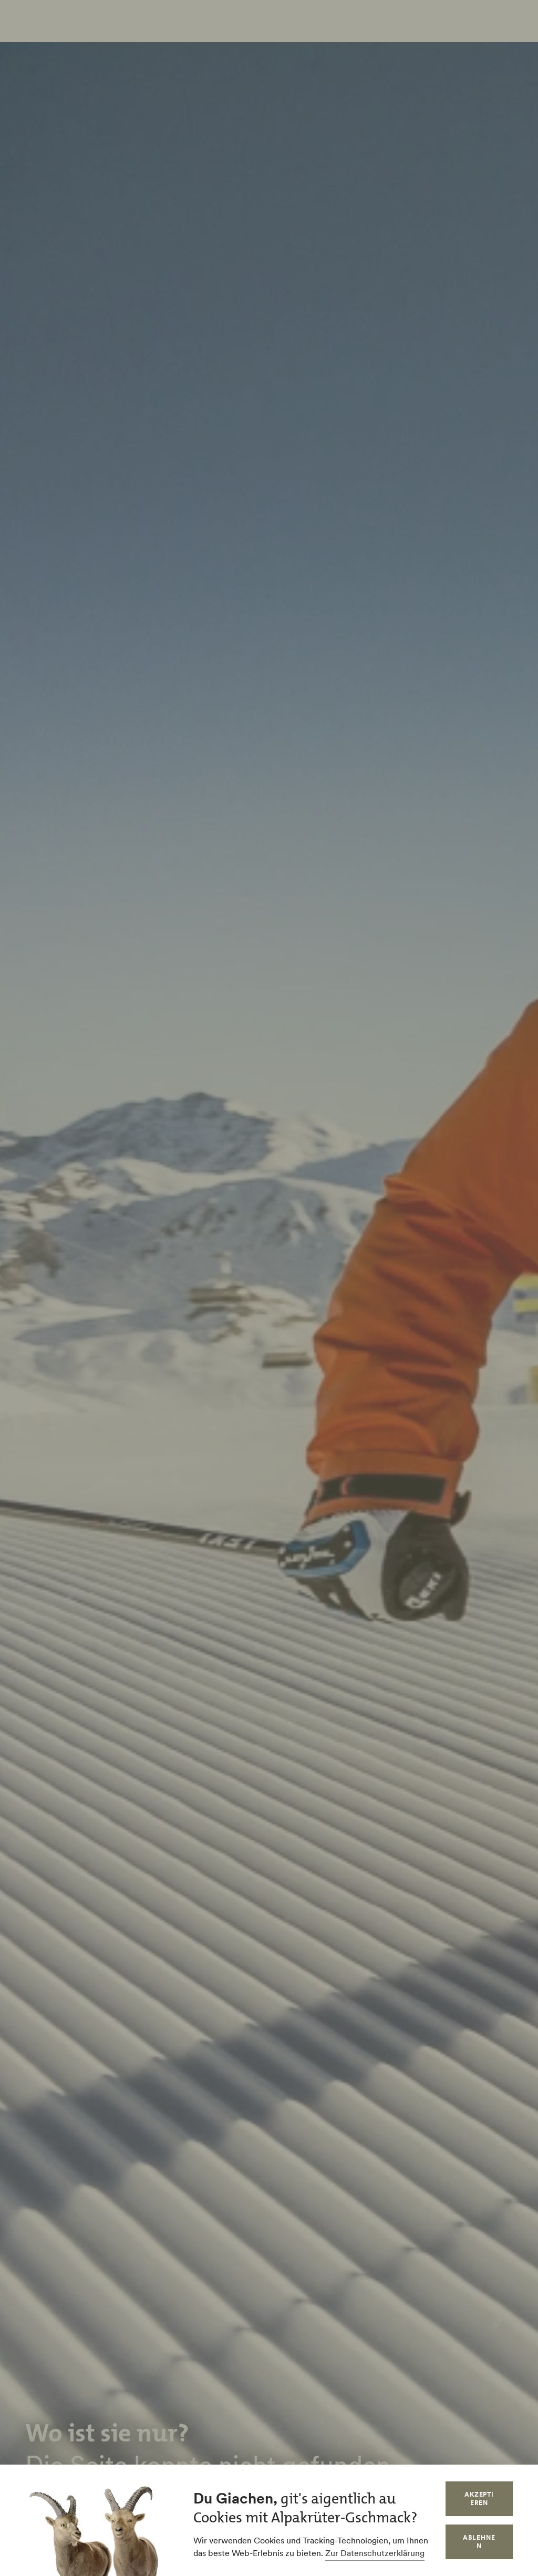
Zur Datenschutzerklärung (375, 2553)
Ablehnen (479, 2542)
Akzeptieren (479, 2498)
